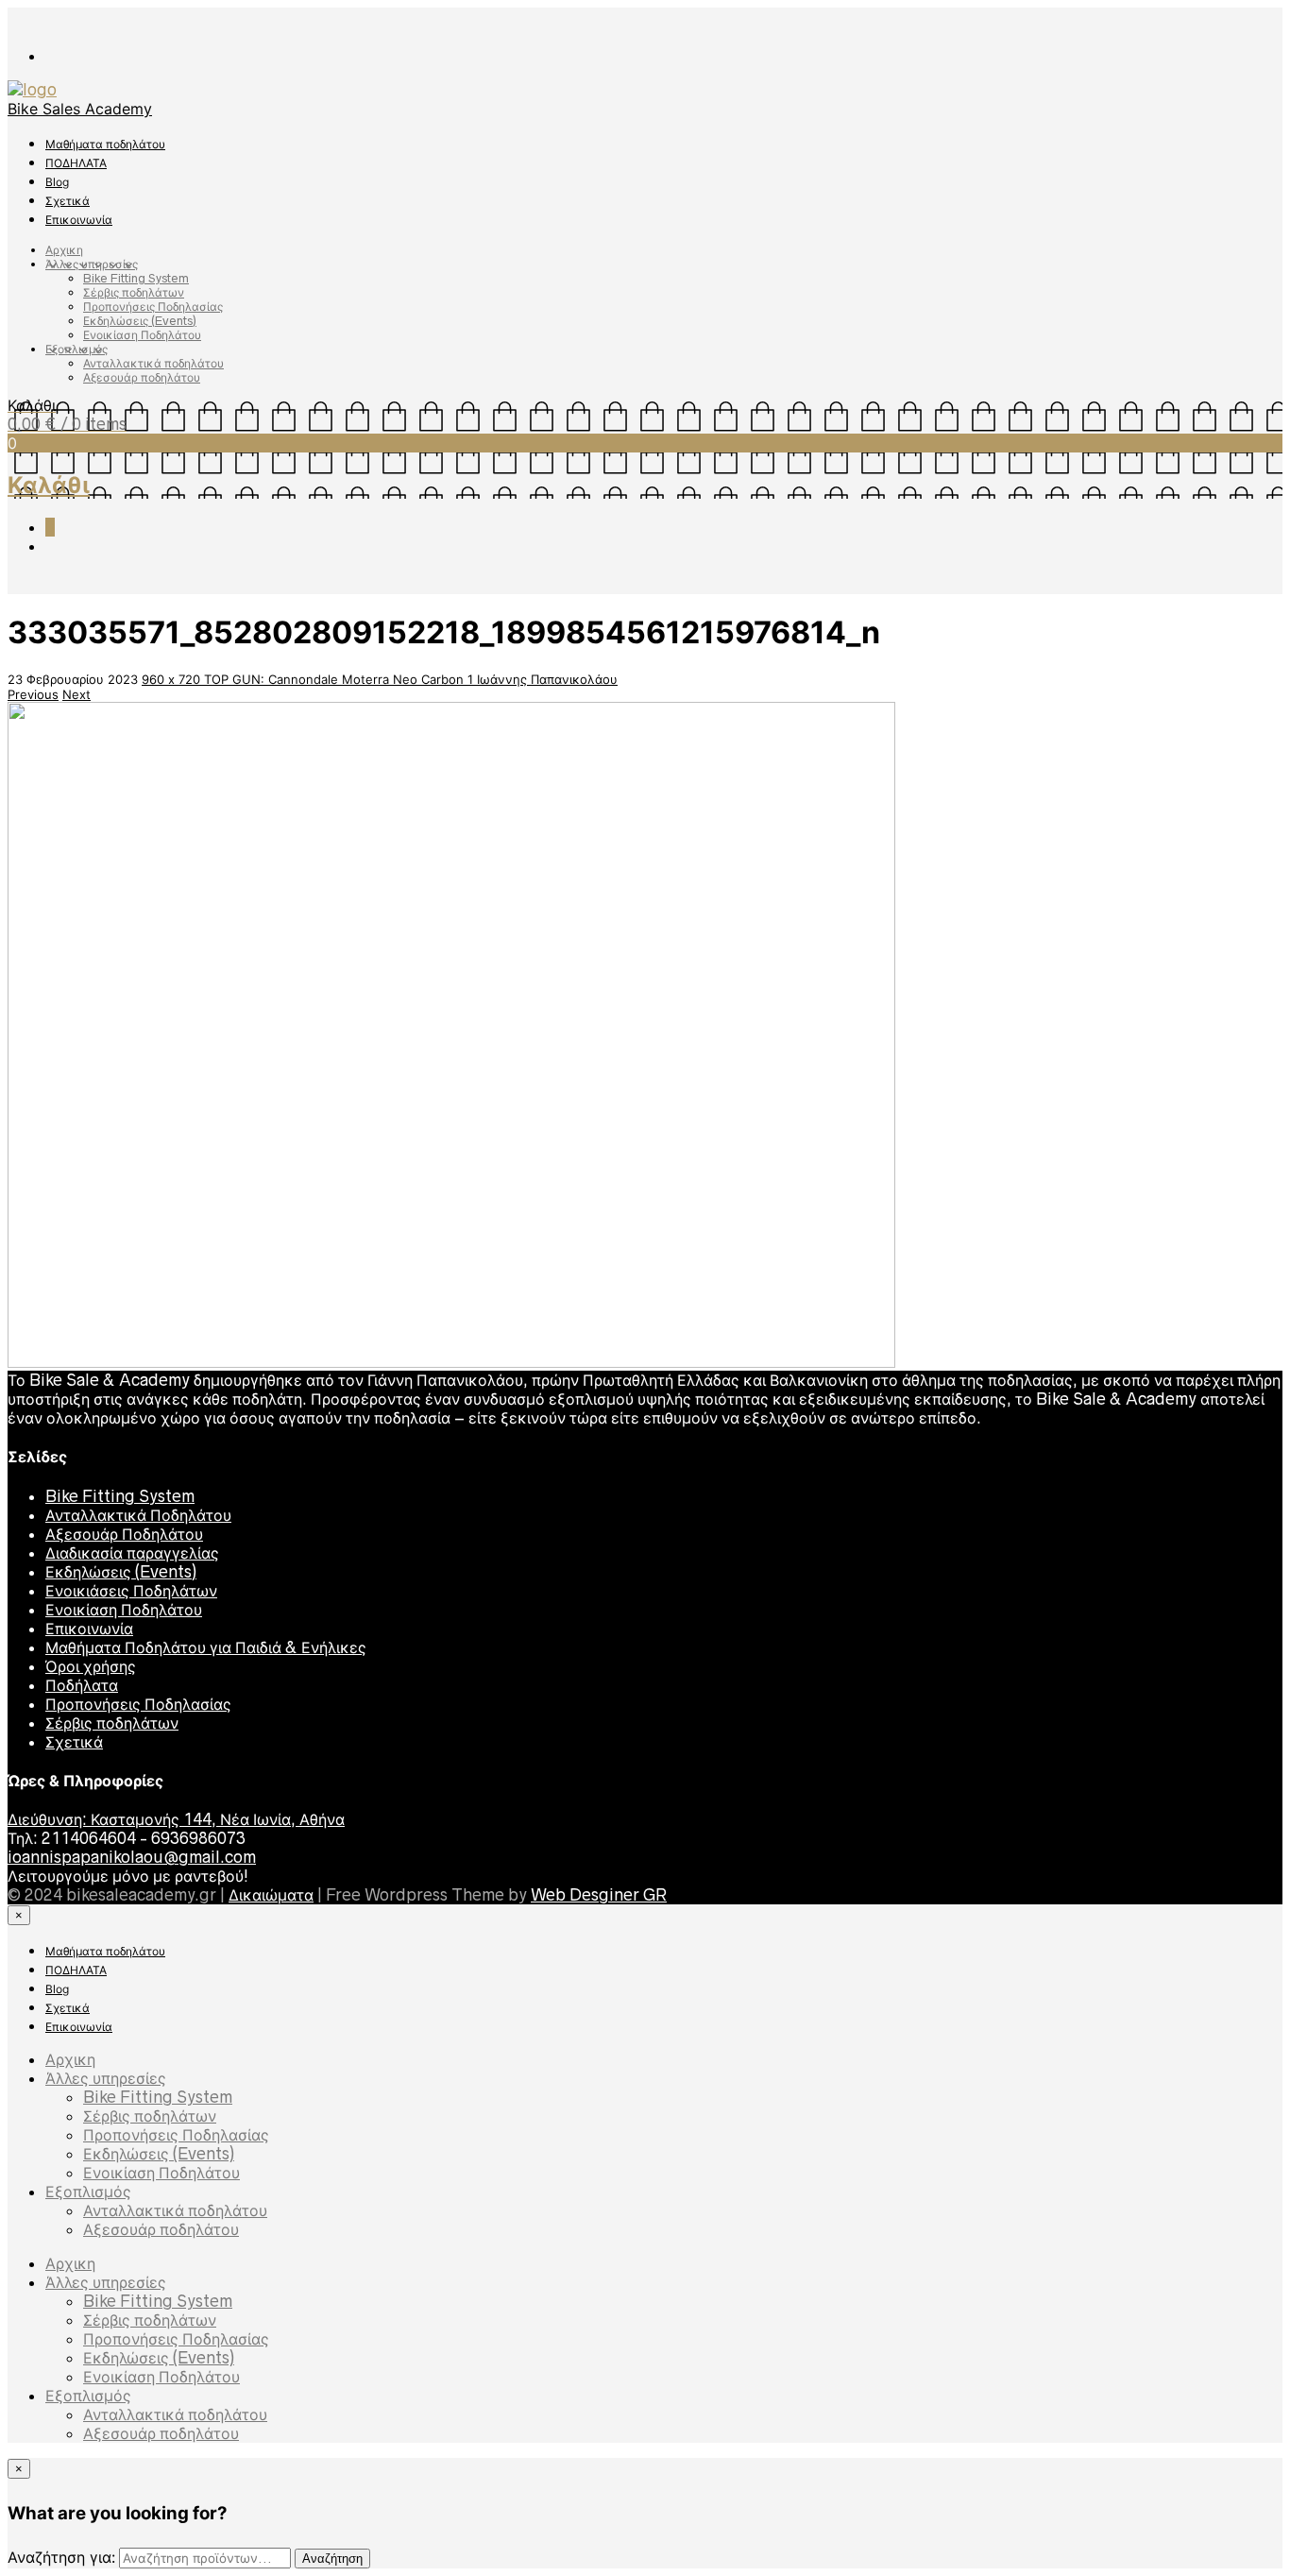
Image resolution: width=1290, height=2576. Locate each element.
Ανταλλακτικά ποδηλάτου (153, 363)
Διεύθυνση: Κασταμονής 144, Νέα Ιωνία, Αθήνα (176, 1819)
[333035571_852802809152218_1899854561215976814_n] (451, 1363)
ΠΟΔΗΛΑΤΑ (76, 163)
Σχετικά (68, 201)
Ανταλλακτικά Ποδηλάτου (138, 1515)
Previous (33, 694)
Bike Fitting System (136, 278)
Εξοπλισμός (76, 349)
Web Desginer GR (599, 1895)
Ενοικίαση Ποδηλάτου (142, 335)
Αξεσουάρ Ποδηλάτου (124, 1534)
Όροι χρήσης (91, 1666)
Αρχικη (64, 250)
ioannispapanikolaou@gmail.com (132, 1857)
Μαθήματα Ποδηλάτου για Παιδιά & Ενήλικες (206, 1647)
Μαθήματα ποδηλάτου (105, 144)
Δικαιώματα (271, 1895)
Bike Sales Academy (80, 109)
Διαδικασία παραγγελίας (132, 1553)
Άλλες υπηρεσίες (92, 264)
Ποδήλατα (82, 1685)
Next (76, 694)
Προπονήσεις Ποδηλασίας (153, 307)
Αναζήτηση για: (61, 2557)
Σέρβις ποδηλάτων (134, 292)
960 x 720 (173, 679)
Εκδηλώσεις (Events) (140, 321)
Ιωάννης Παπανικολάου (547, 679)
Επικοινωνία (79, 220)
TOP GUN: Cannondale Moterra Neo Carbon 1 (340, 679)
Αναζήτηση (332, 2559)
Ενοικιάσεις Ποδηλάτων (131, 1591)
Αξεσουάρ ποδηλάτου (142, 377)
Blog (57, 182)
